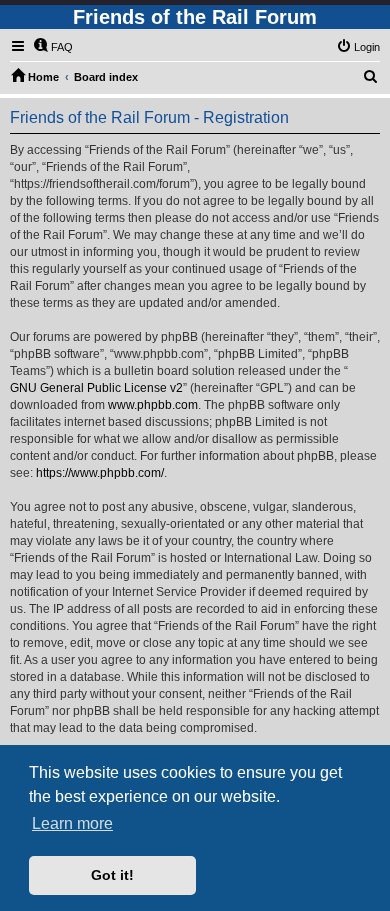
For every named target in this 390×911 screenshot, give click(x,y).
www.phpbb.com (153, 405)
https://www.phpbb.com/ (100, 473)
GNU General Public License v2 (96, 388)
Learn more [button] (72, 823)
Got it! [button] (112, 875)
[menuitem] (53, 47)
